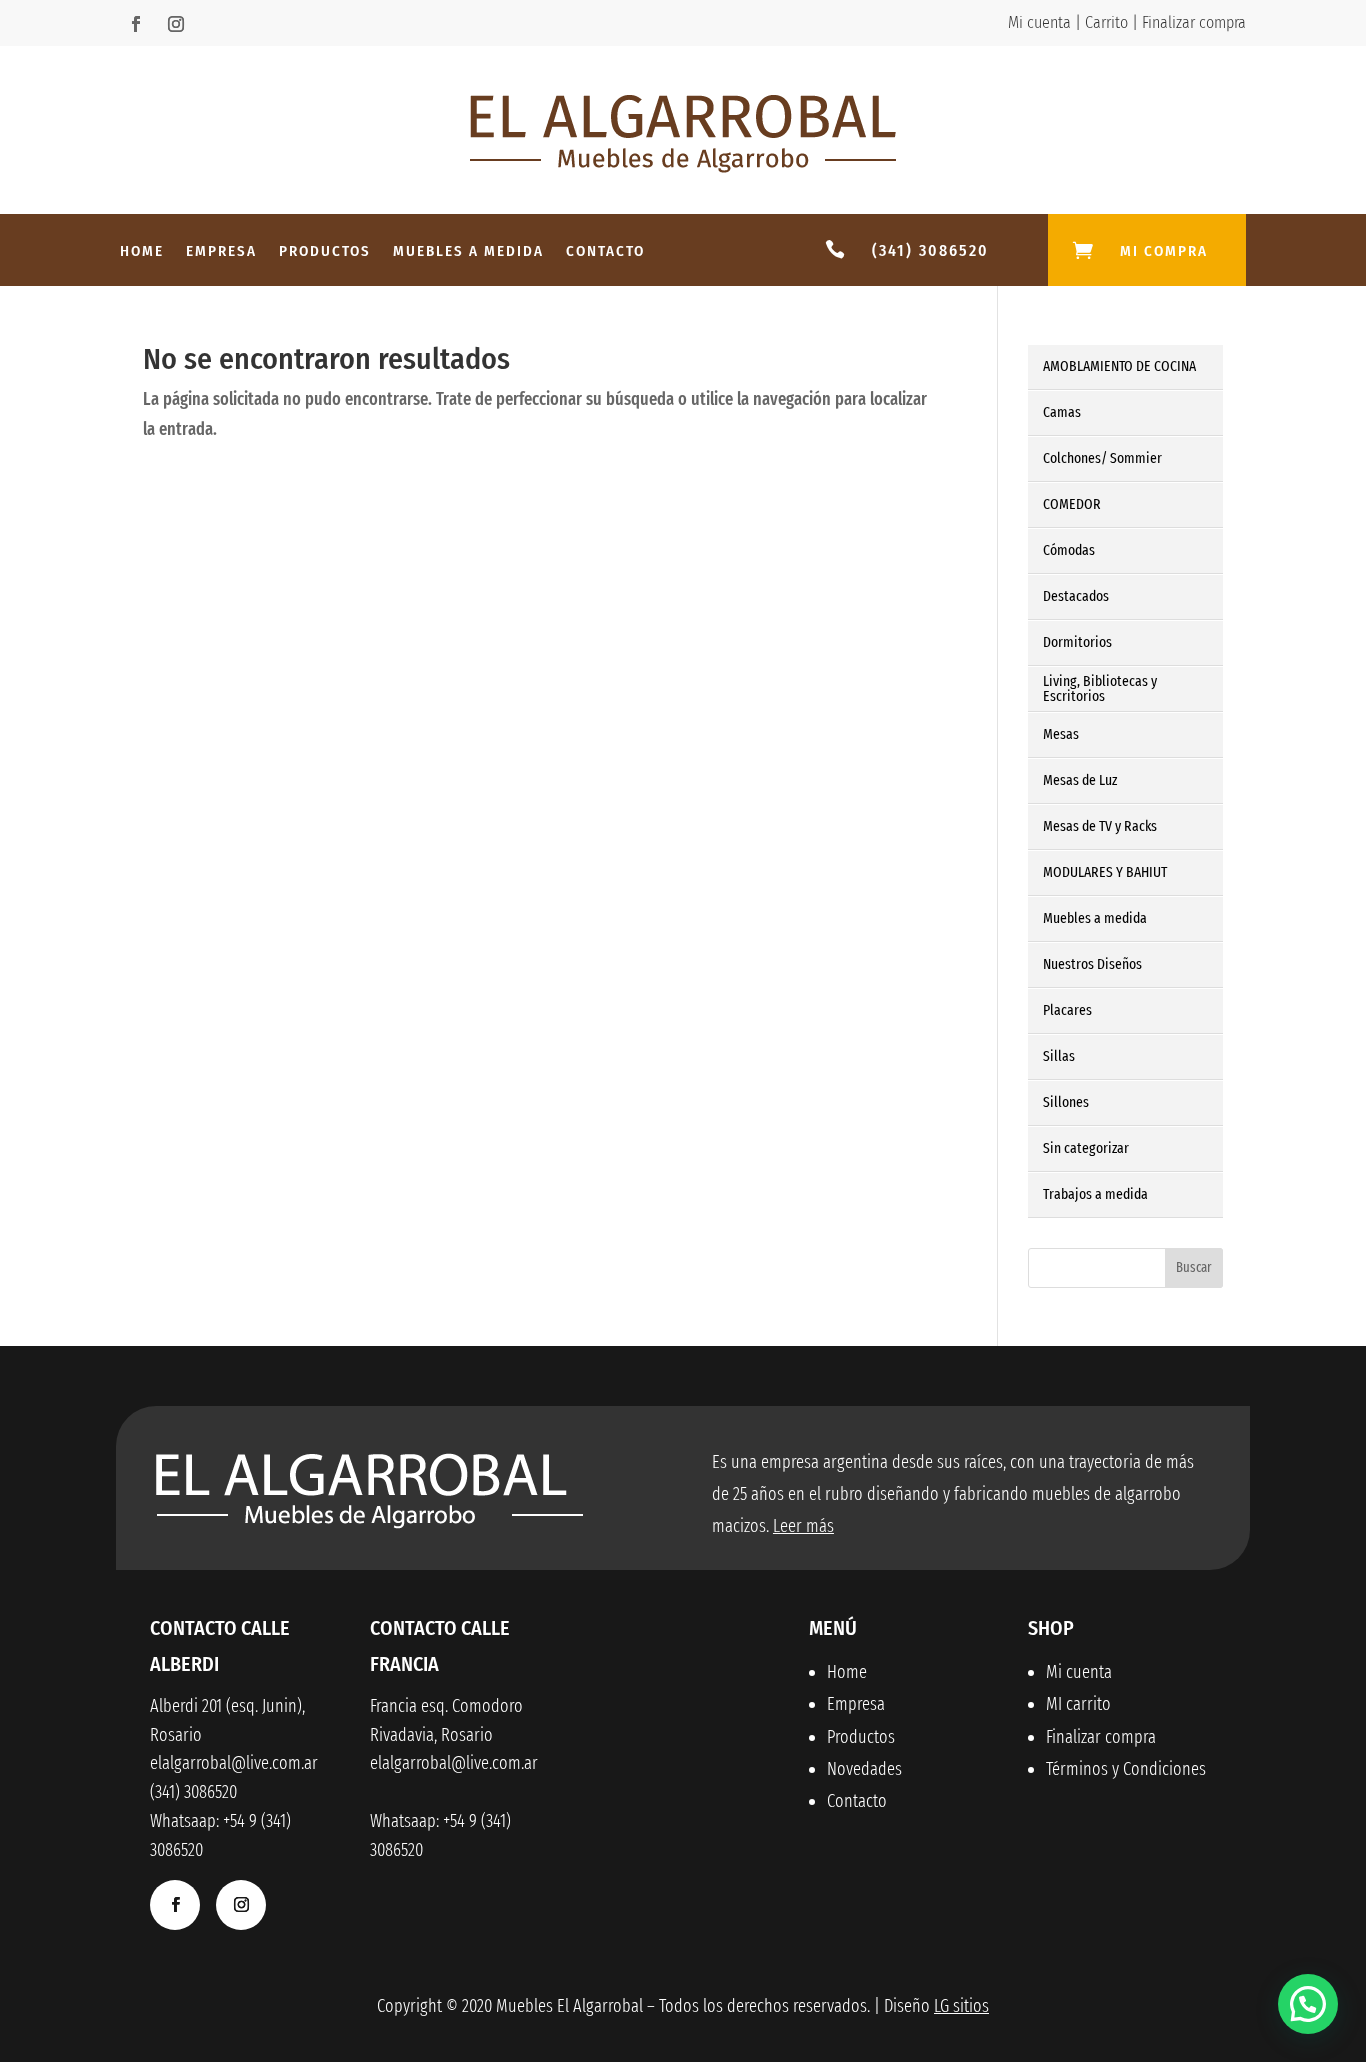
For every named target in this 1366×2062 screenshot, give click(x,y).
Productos (325, 252)
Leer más (803, 1526)
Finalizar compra (1194, 22)
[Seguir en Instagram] (176, 24)
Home (142, 252)
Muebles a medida (468, 252)
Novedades (864, 1769)
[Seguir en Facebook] (136, 24)
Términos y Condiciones (1126, 1769)
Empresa (221, 252)
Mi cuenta (1039, 22)
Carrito (1106, 22)
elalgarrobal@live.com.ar (454, 1763)
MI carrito (1078, 1704)
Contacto (605, 252)
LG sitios (961, 2006)
